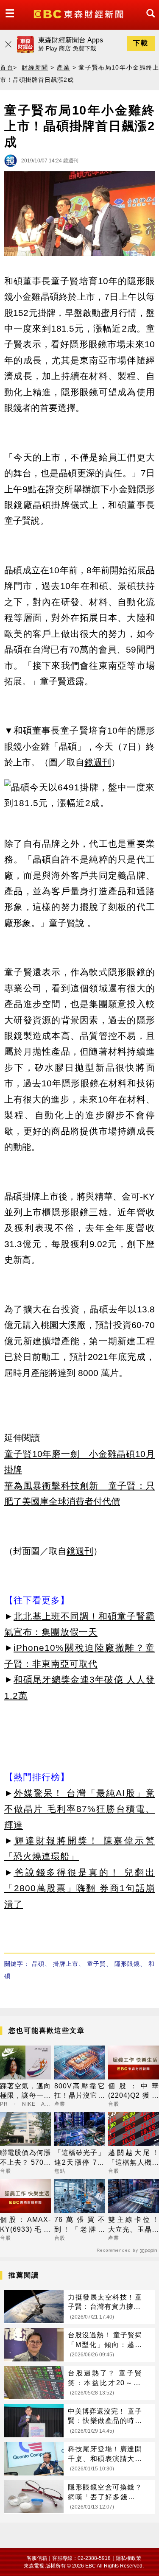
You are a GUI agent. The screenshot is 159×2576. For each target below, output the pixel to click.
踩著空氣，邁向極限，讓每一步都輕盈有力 (25, 2092)
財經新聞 (35, 67)
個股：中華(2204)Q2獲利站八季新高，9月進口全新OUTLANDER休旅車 (134, 2092)
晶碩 (38, 1964)
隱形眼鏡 (127, 1964)
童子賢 (96, 1964)
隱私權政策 (128, 2558)
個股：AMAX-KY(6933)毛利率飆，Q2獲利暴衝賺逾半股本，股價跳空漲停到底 (25, 2225)
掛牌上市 (66, 1964)
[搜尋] (148, 21)
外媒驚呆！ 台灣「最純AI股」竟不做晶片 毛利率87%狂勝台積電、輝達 (79, 1809)
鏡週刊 (98, 762)
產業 (63, 67)
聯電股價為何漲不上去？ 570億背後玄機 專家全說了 (25, 2158)
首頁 (7, 67)
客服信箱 (37, 2558)
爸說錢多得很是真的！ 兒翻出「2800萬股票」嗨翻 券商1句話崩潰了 (79, 1888)
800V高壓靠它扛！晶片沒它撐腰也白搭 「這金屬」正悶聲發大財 (80, 2092)
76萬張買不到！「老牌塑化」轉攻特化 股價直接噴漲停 (80, 2225)
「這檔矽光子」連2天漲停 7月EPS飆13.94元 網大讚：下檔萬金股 (80, 2158)
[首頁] (79, 13)
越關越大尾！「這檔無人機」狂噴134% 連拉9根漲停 (134, 2158)
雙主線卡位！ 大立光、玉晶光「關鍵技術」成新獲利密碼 (134, 2225)
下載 (141, 43)
